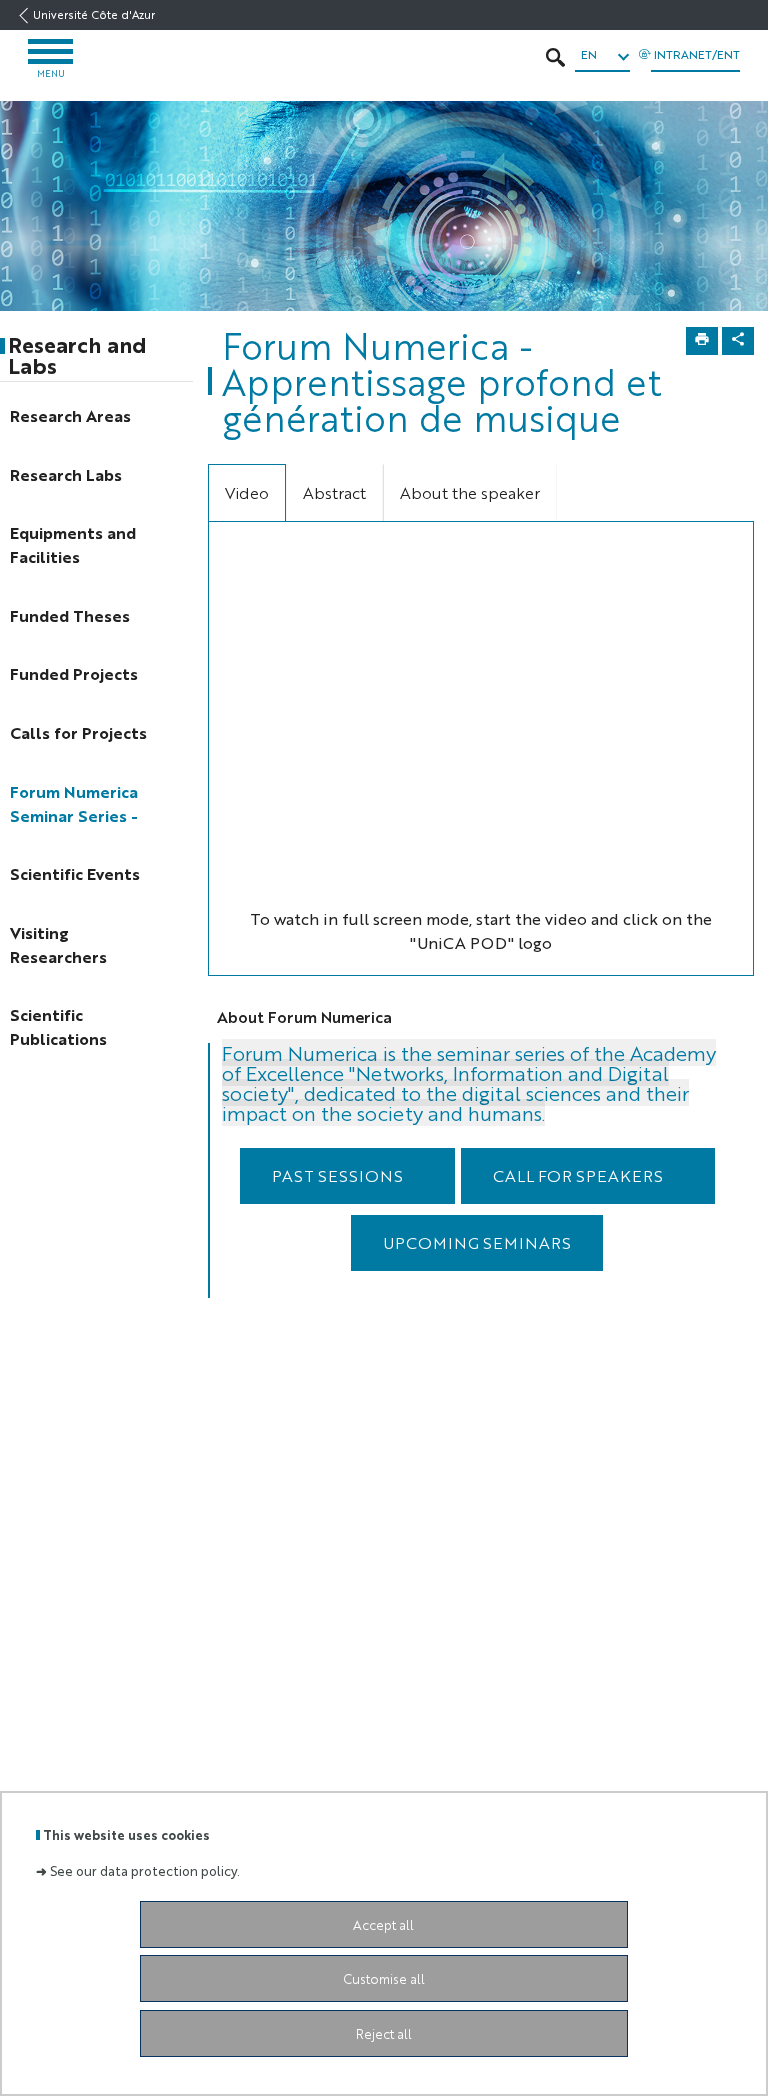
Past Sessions (337, 1175)
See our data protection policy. (145, 1870)
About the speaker (470, 492)
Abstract (334, 492)
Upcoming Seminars (477, 1242)
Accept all (383, 1924)
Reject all (384, 2033)
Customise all (384, 1978)
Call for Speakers (578, 1175)
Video (247, 492)
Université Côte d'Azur (94, 14)
